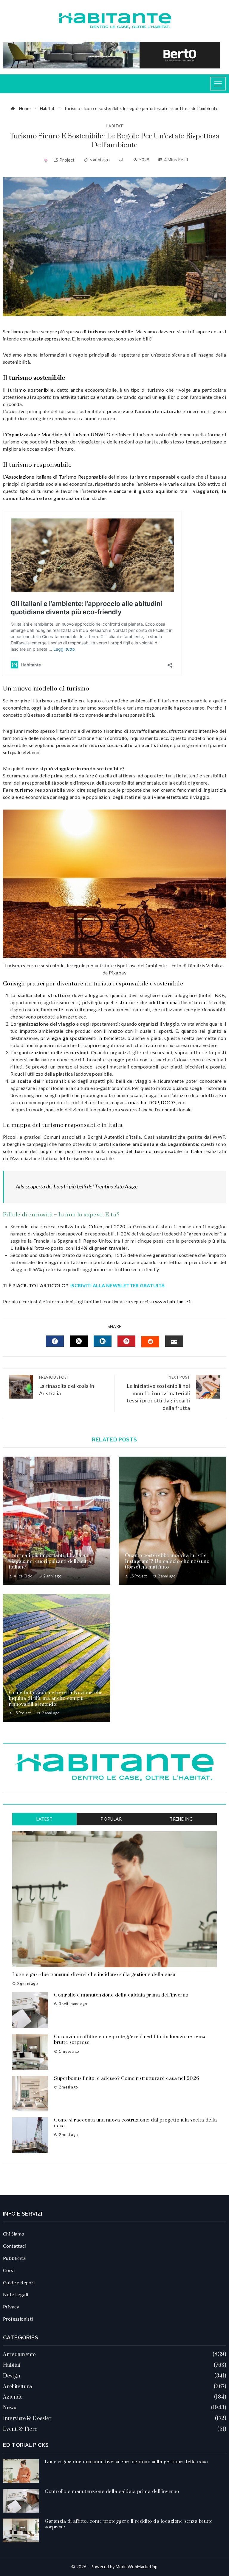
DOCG (168, 1102)
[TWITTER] (79, 1341)
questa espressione (49, 339)
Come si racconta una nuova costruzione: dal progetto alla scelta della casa (135, 2123)
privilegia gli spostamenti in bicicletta (83, 1038)
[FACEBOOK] (55, 1341)
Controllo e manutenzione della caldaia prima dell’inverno (121, 1995)
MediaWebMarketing (137, 2567)
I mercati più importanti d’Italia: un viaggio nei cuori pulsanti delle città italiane (50, 1561)
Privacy (11, 2306)
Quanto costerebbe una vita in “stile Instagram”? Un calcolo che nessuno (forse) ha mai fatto (167, 1561)
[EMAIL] (174, 1341)
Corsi (9, 2270)
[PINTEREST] (126, 1341)
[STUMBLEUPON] (150, 1342)
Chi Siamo (14, 2234)
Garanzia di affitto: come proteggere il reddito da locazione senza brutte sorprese (130, 2040)
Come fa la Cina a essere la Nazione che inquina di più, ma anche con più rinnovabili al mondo (56, 1698)
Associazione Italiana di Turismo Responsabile (56, 477)
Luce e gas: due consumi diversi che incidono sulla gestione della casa (94, 1974)
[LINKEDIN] (103, 1341)
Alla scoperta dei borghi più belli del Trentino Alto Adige (77, 1187)
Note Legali (16, 2294)
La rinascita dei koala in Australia (67, 1386)
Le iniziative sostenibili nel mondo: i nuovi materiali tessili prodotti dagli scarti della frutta (158, 1393)
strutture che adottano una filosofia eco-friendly (172, 1002)
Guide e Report (19, 2282)
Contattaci (15, 2246)
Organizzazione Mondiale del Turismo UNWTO (58, 434)
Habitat (114, 126)
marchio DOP (144, 1102)
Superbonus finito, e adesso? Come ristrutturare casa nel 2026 (127, 2078)
